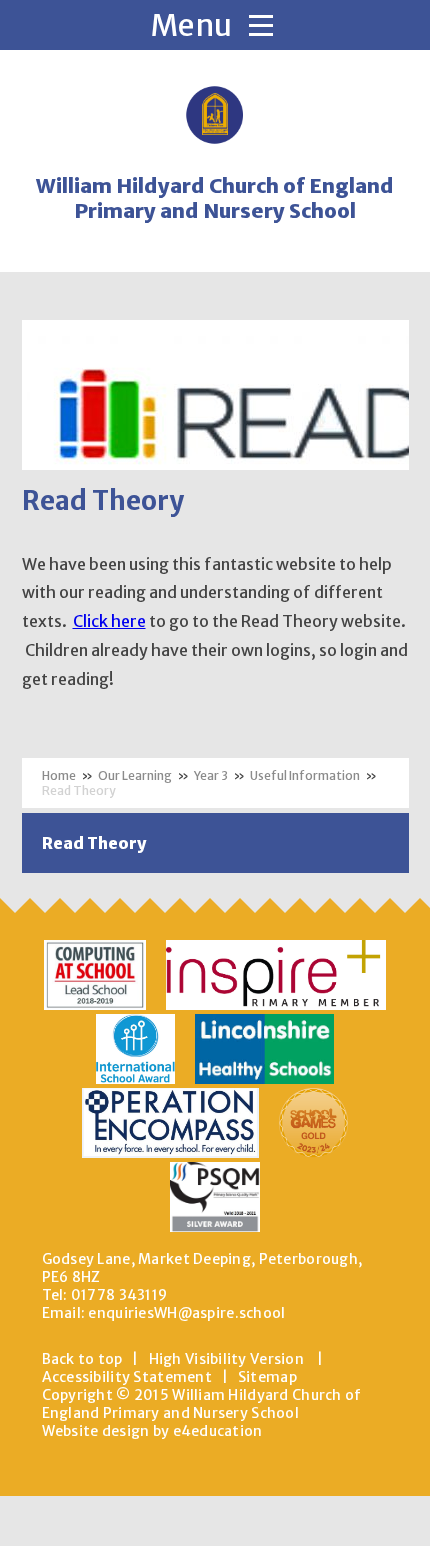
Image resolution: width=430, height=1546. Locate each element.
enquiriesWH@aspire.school (186, 1313)
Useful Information (305, 775)
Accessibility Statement (127, 1377)
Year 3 (211, 775)
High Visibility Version (226, 1359)
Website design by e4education (152, 1431)
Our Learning (135, 775)
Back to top (82, 1359)
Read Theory (79, 790)
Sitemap (267, 1377)
